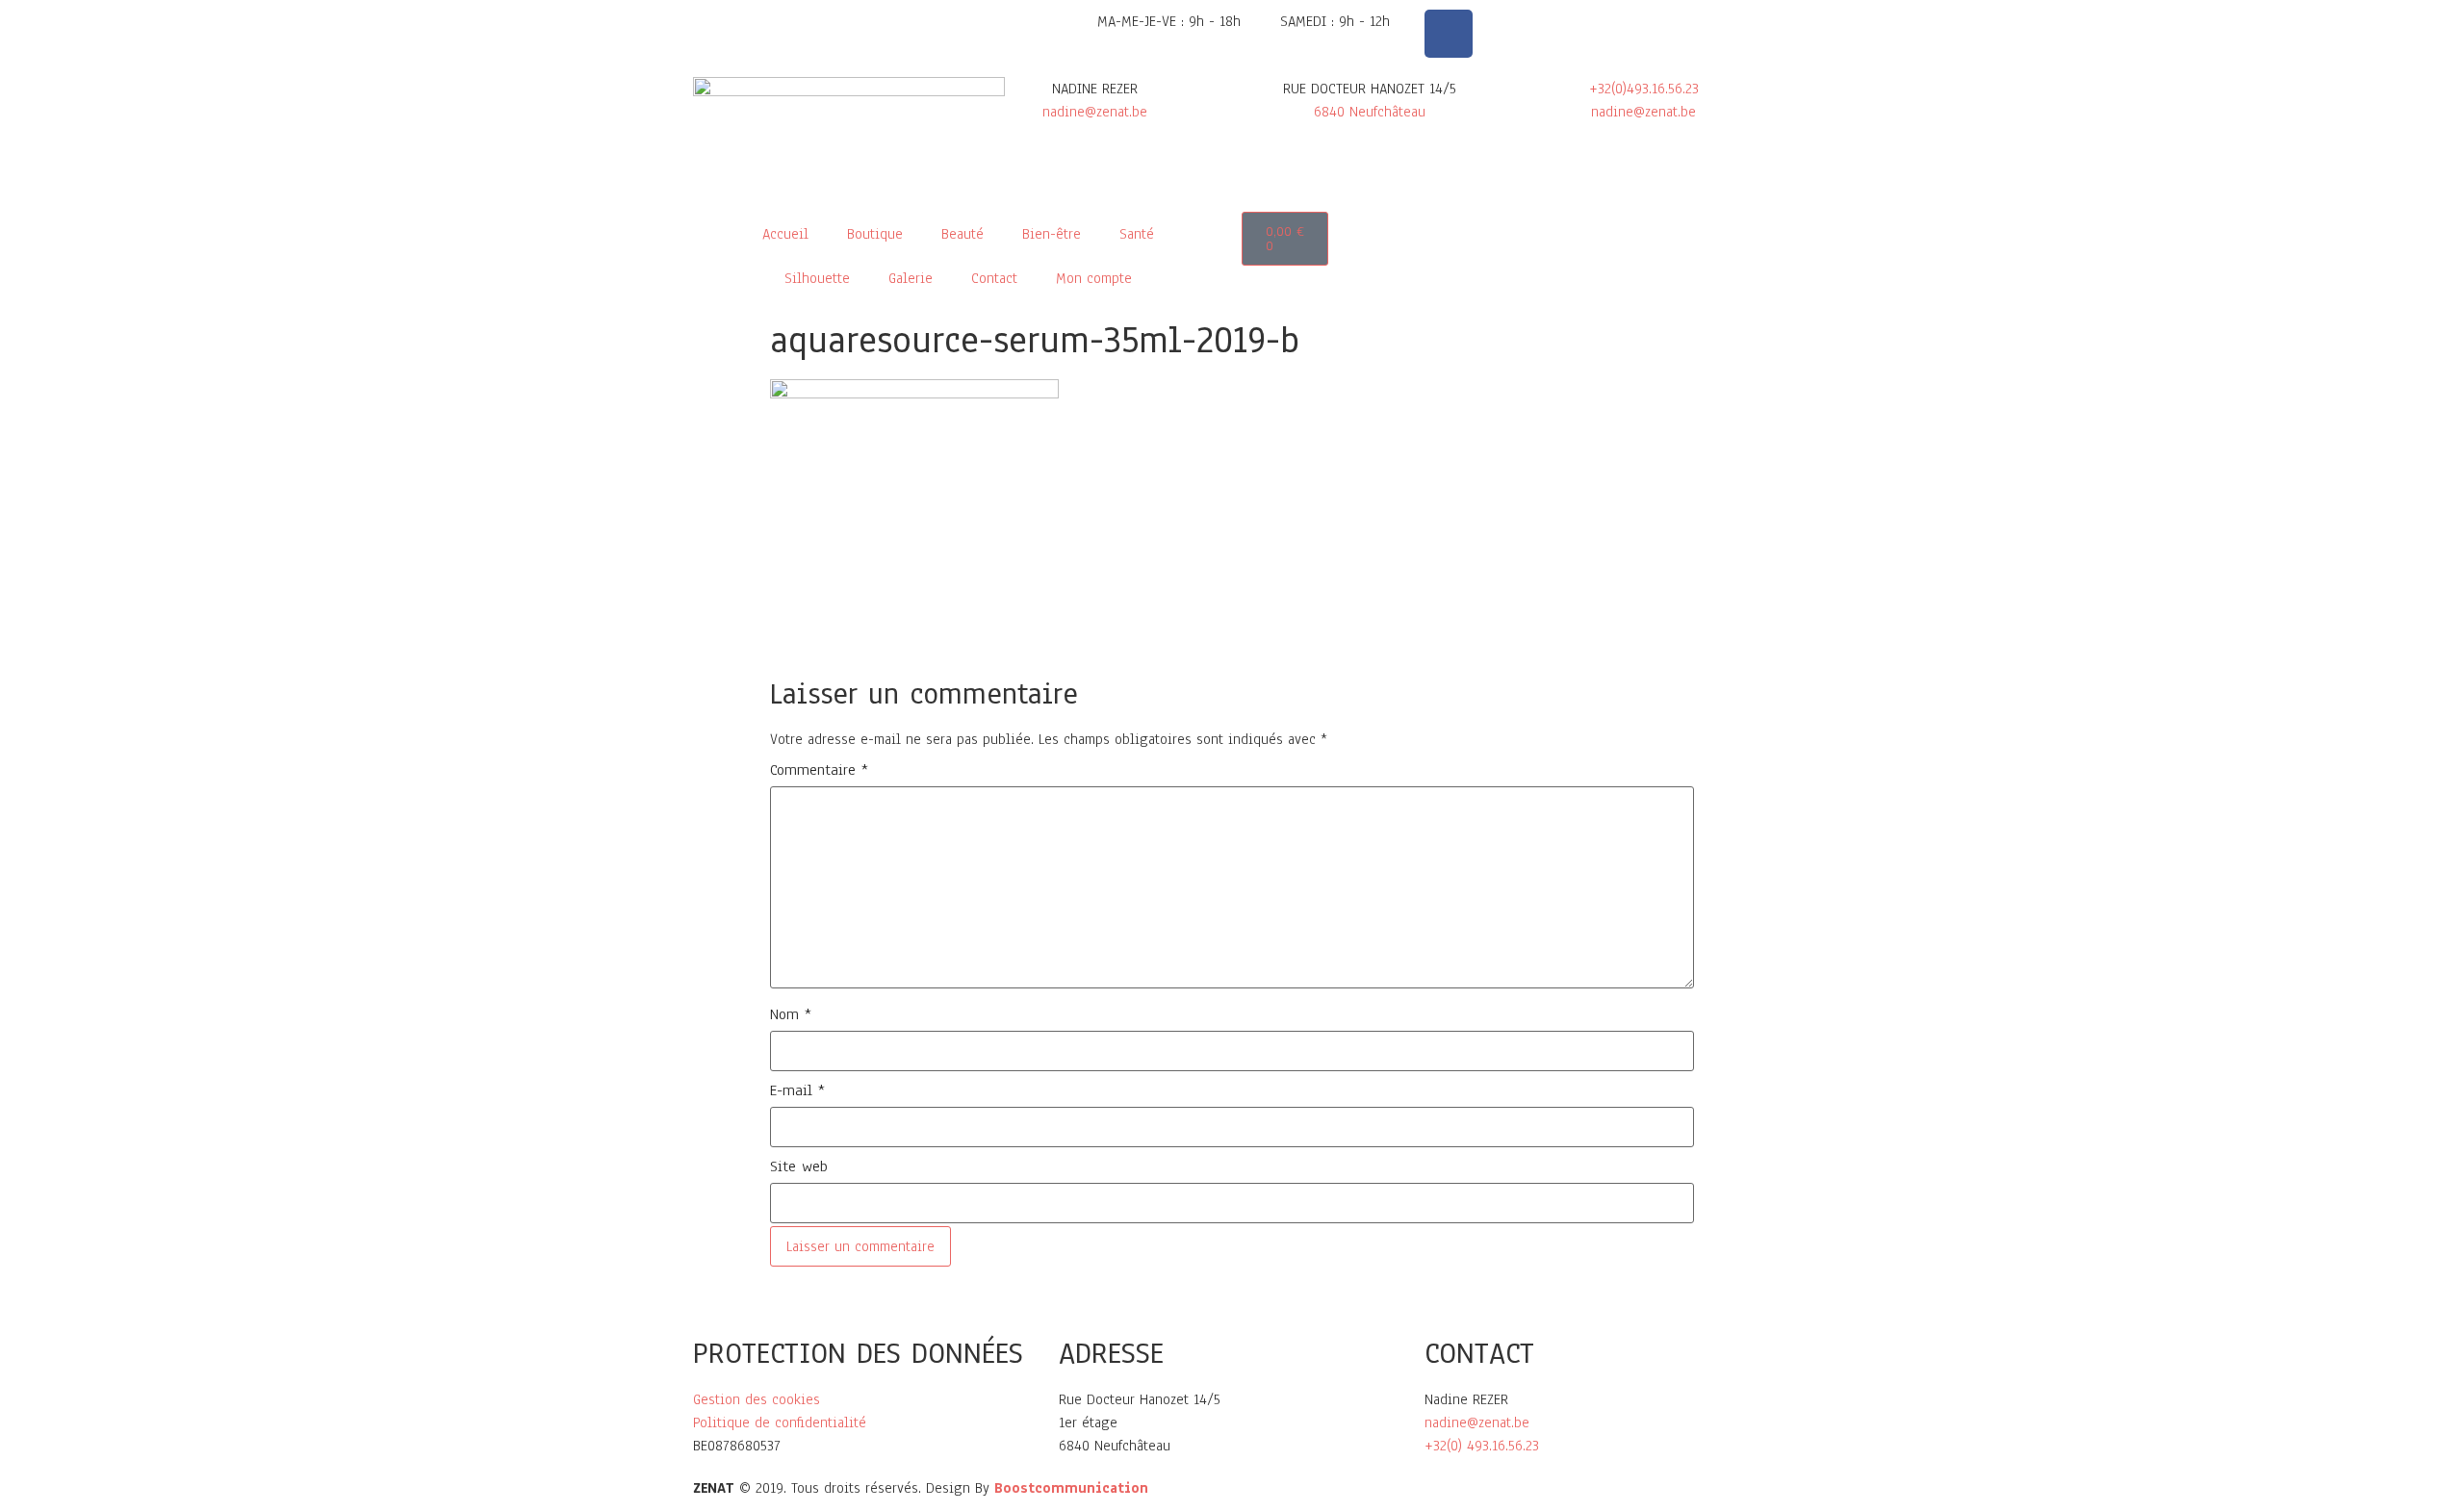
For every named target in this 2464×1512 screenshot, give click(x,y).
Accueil (785, 234)
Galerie (911, 278)
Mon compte (1094, 278)
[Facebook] (1449, 34)
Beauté (962, 234)
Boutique (875, 234)
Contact (994, 278)
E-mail (797, 1090)
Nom (791, 1014)
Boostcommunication (1071, 1488)
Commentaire (819, 770)
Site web (799, 1166)
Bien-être (1052, 234)
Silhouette (817, 278)
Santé (1137, 234)
